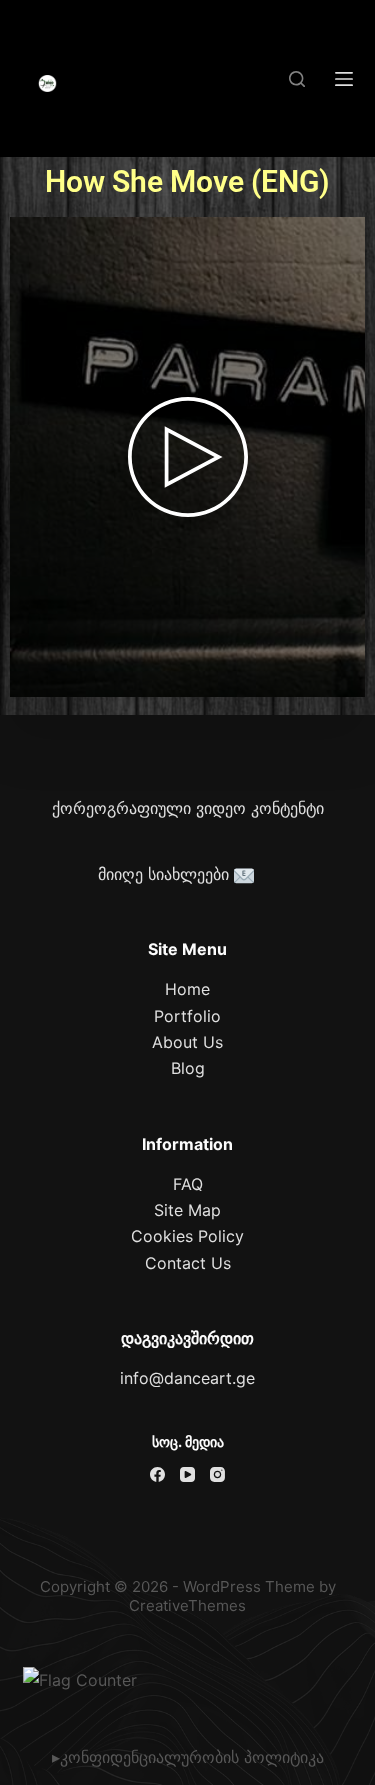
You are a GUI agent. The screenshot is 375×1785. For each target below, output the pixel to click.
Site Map (187, 1210)
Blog (188, 1068)
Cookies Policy (187, 1236)
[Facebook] (157, 1474)
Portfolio (187, 1016)
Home (187, 989)
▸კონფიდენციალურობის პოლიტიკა (188, 1757)
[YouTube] (187, 1474)
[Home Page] (48, 84)
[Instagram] (217, 1474)
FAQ (188, 1184)
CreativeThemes (187, 1605)
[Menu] (344, 79)
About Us (187, 1042)
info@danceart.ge (187, 1378)
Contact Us (188, 1263)
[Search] (297, 79)
